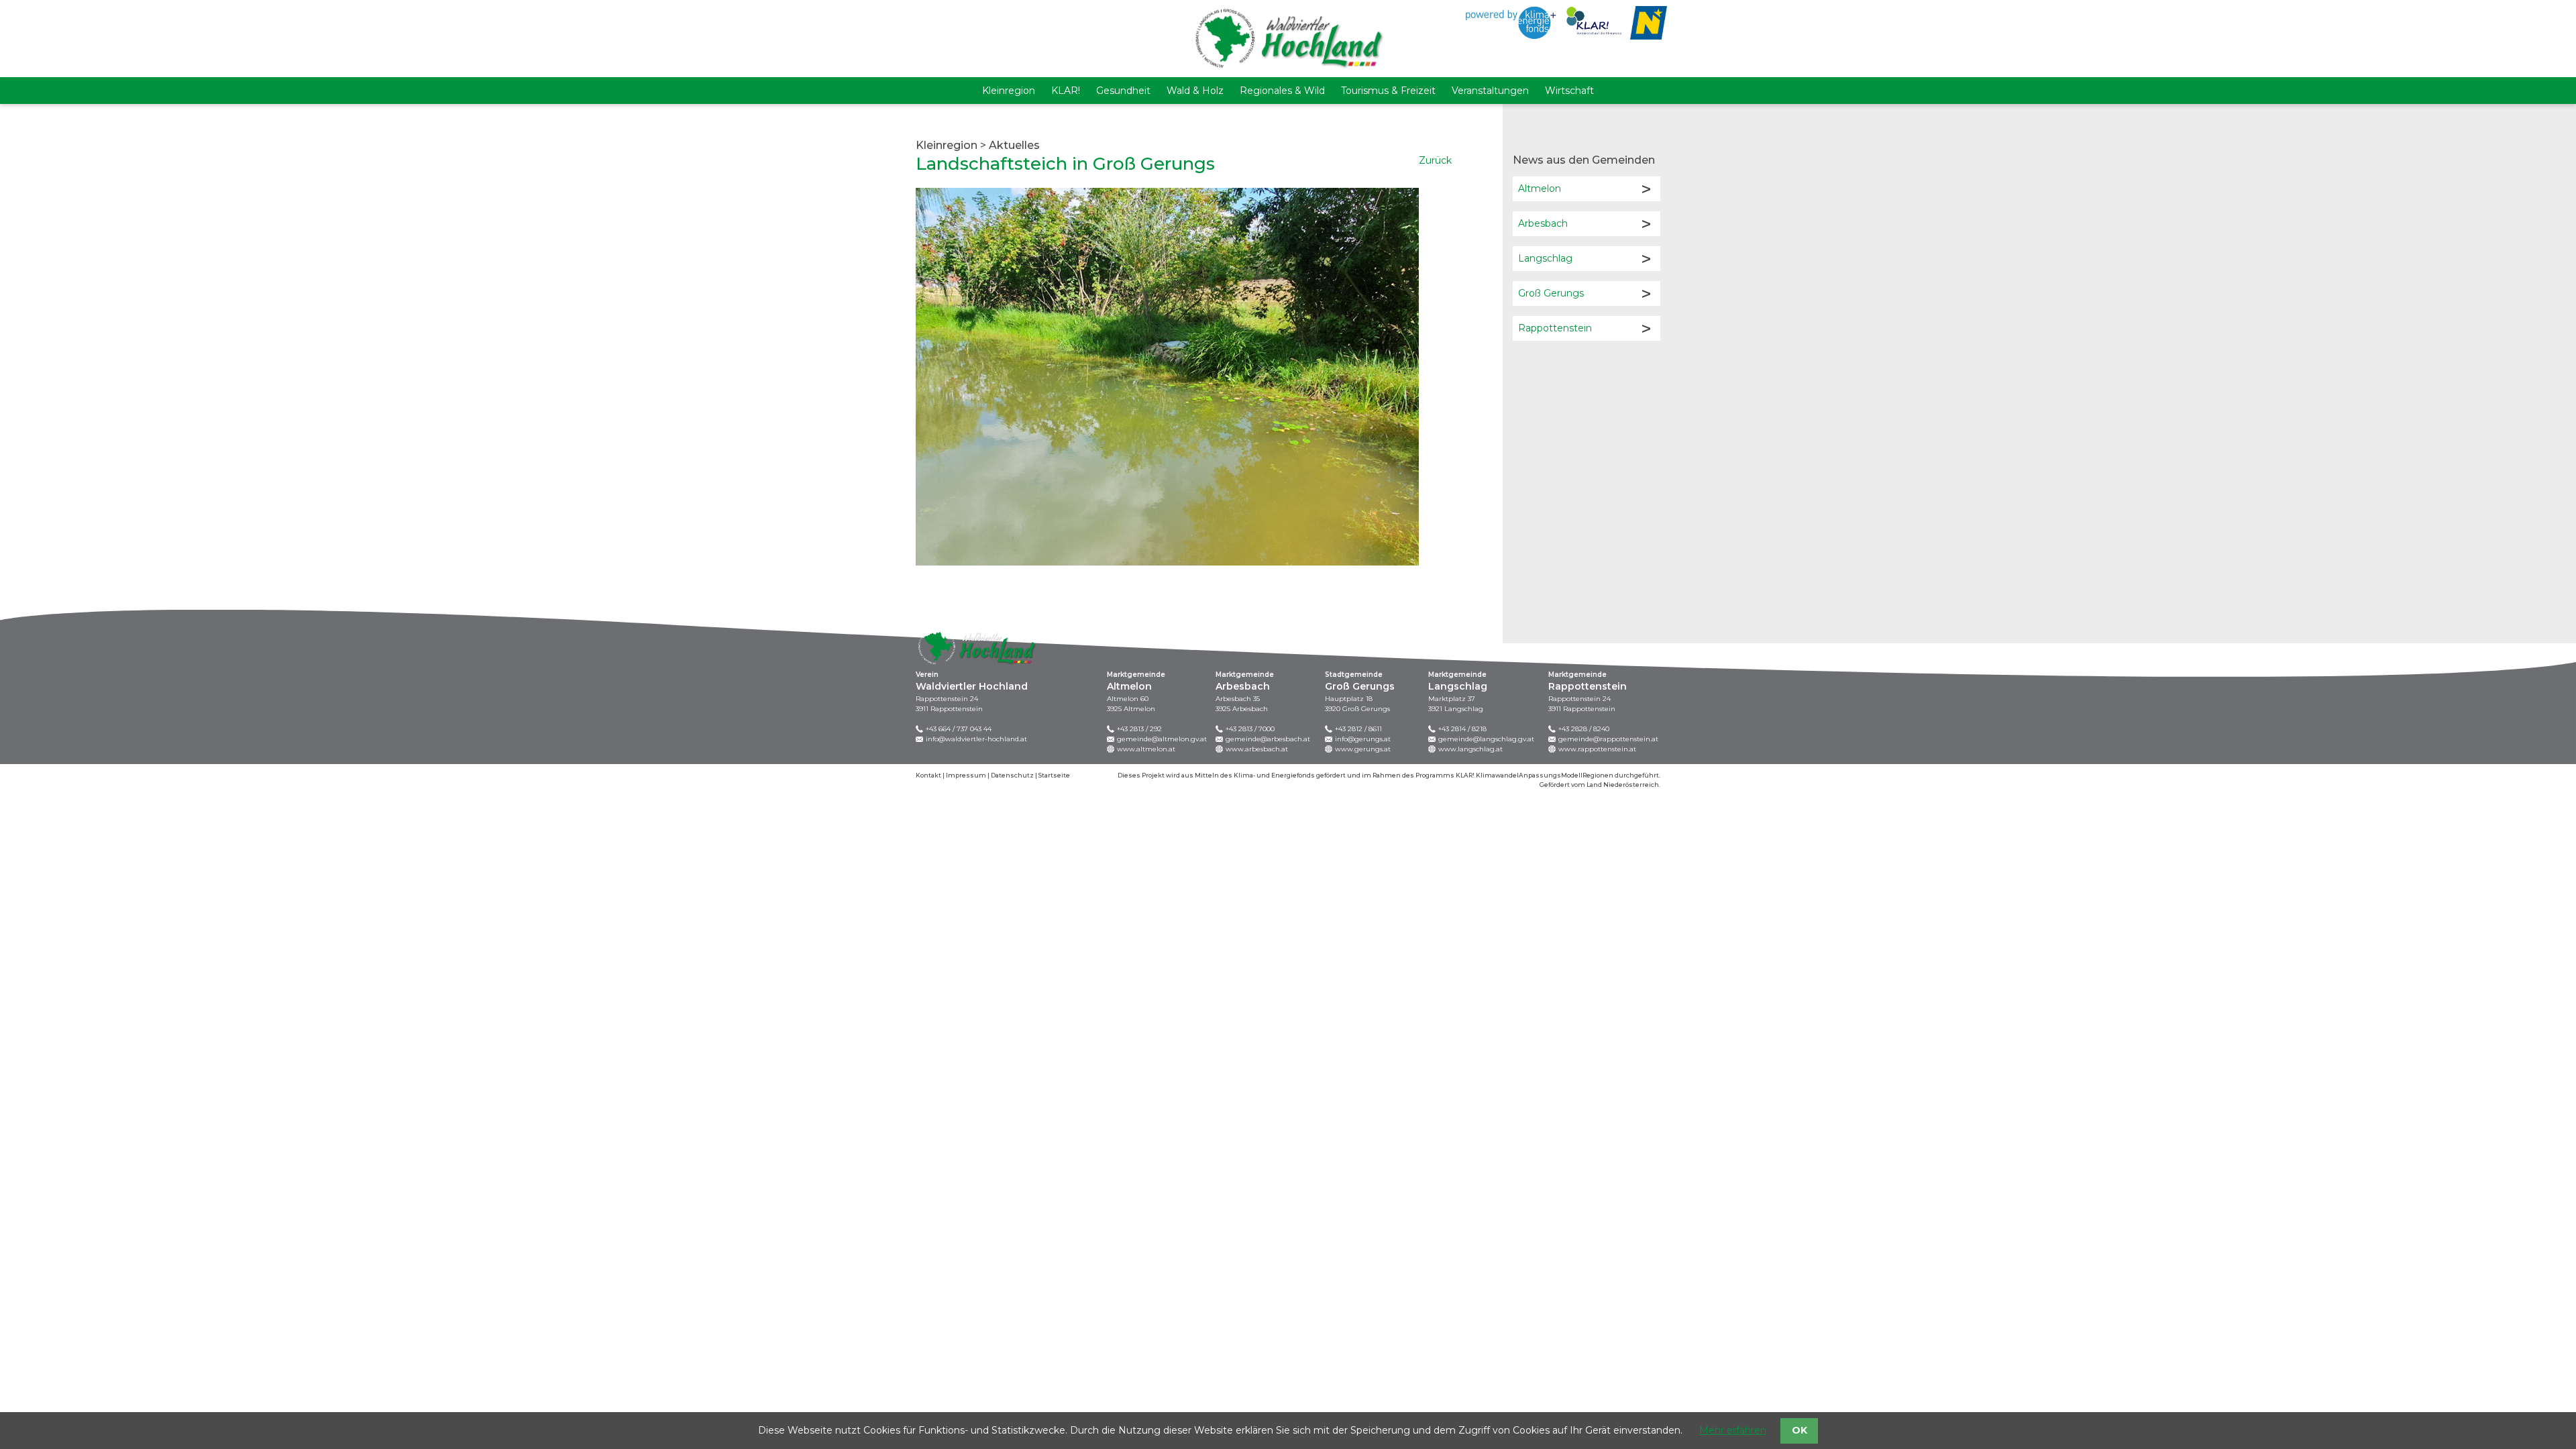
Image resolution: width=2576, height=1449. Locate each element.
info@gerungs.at (1363, 739)
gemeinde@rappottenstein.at (1608, 739)
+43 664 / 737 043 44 (959, 729)
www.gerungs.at (1363, 749)
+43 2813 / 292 (1139, 729)
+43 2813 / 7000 (1250, 729)
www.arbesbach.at (1257, 749)
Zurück (1435, 160)
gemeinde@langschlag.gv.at (1486, 739)
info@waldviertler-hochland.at (976, 739)
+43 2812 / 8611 (1358, 729)
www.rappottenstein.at (1597, 749)
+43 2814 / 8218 (1462, 729)
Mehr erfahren (1733, 1430)
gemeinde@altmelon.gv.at (1162, 739)
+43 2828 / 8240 (1584, 729)
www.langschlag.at (1470, 749)
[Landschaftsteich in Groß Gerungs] (1167, 376)
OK (1800, 1430)
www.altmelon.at (1146, 749)
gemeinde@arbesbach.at (1268, 739)
